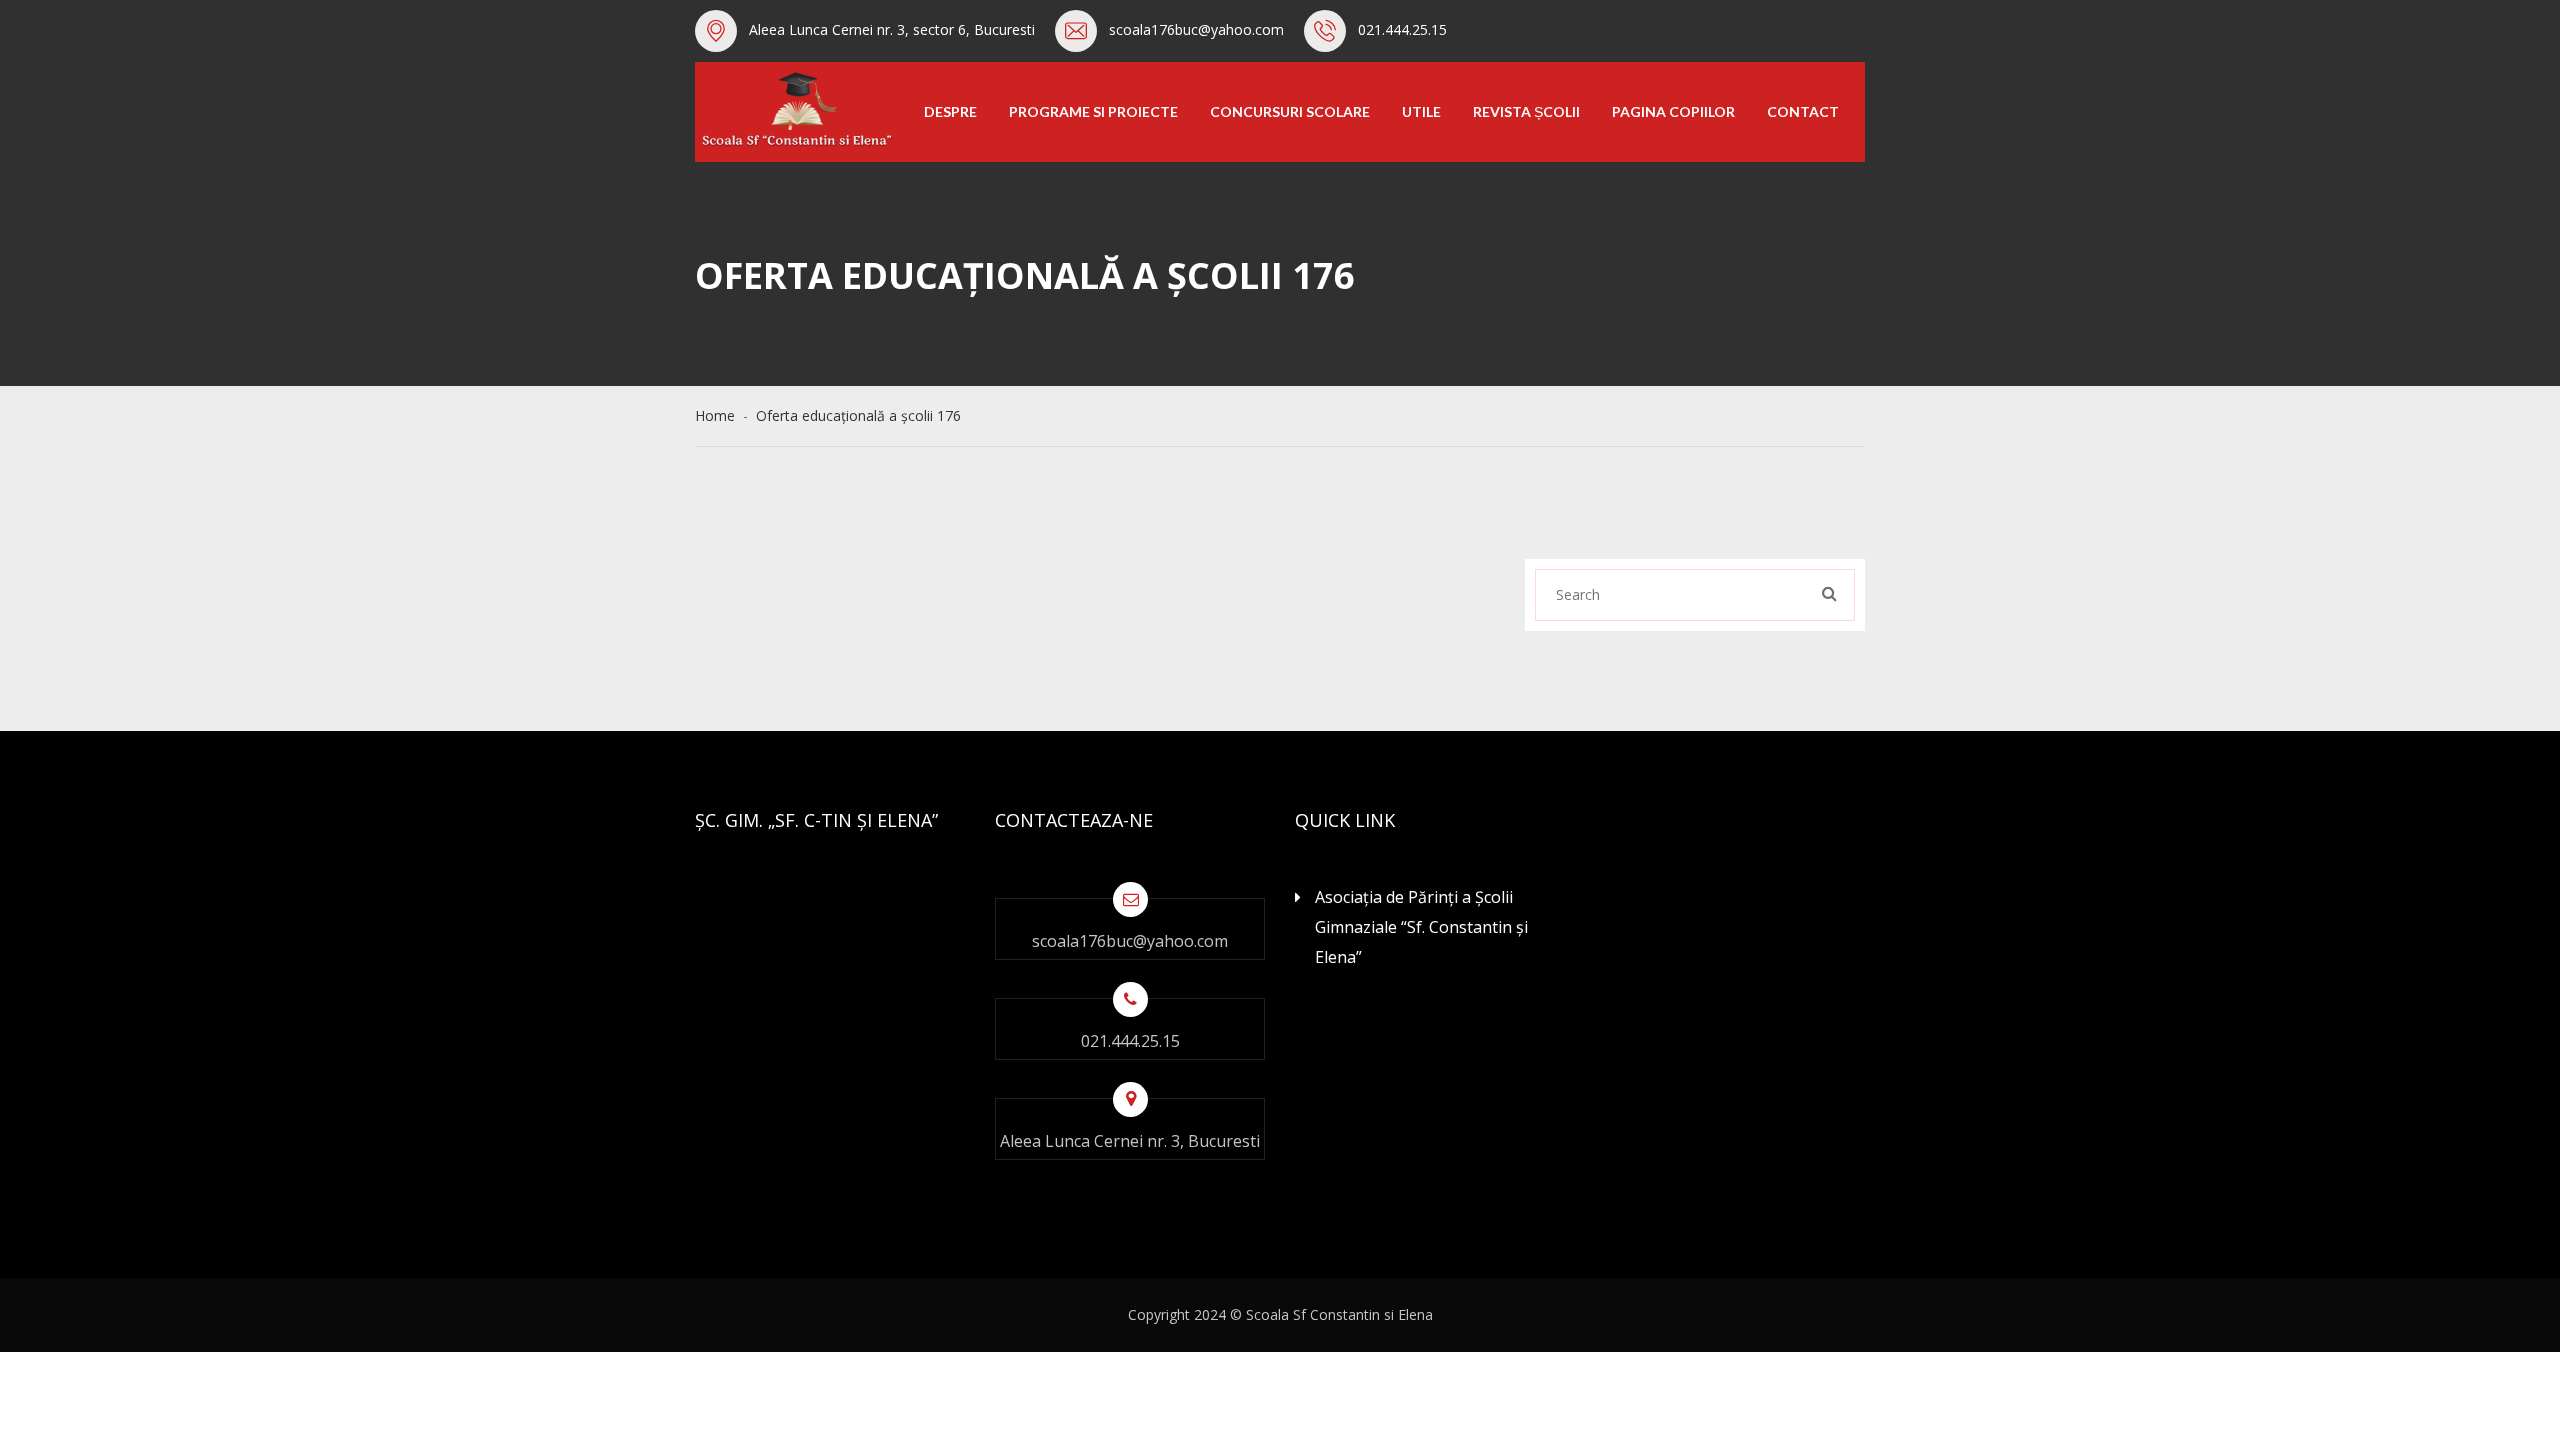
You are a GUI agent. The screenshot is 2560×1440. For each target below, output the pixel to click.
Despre (950, 111)
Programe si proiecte (1093, 111)
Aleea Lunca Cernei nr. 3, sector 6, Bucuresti (892, 29)
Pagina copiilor (1673, 111)
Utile (1421, 111)
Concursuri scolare (1290, 111)
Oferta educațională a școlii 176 (858, 415)
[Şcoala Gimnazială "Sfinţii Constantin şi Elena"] (795, 109)
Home (719, 415)
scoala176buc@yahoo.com (1196, 29)
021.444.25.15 (1402, 29)
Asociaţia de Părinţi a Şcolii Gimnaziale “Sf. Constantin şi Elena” (1421, 927)
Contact (1803, 111)
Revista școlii (1526, 111)
